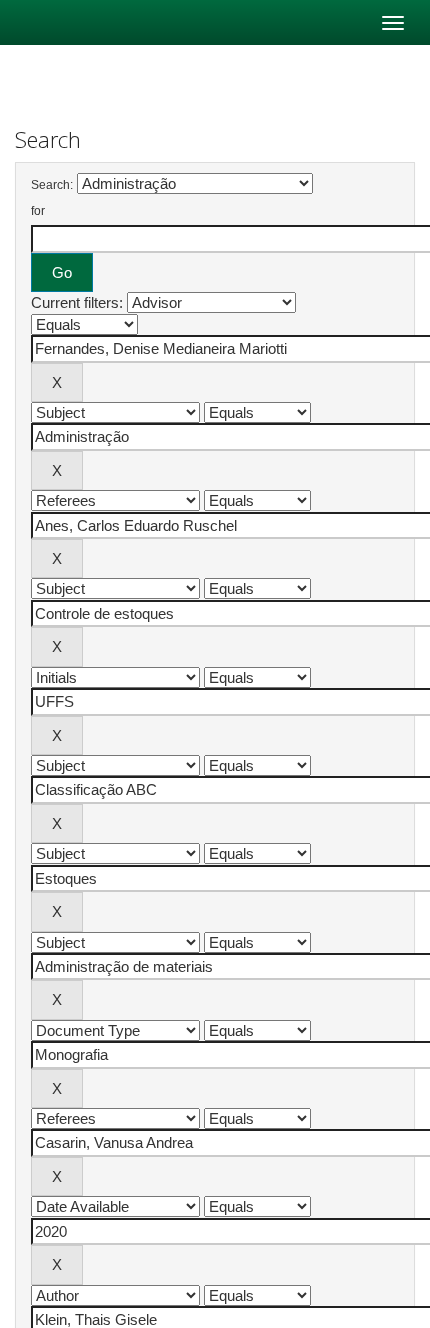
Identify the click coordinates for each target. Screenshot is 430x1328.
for (38, 211)
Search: (52, 185)
